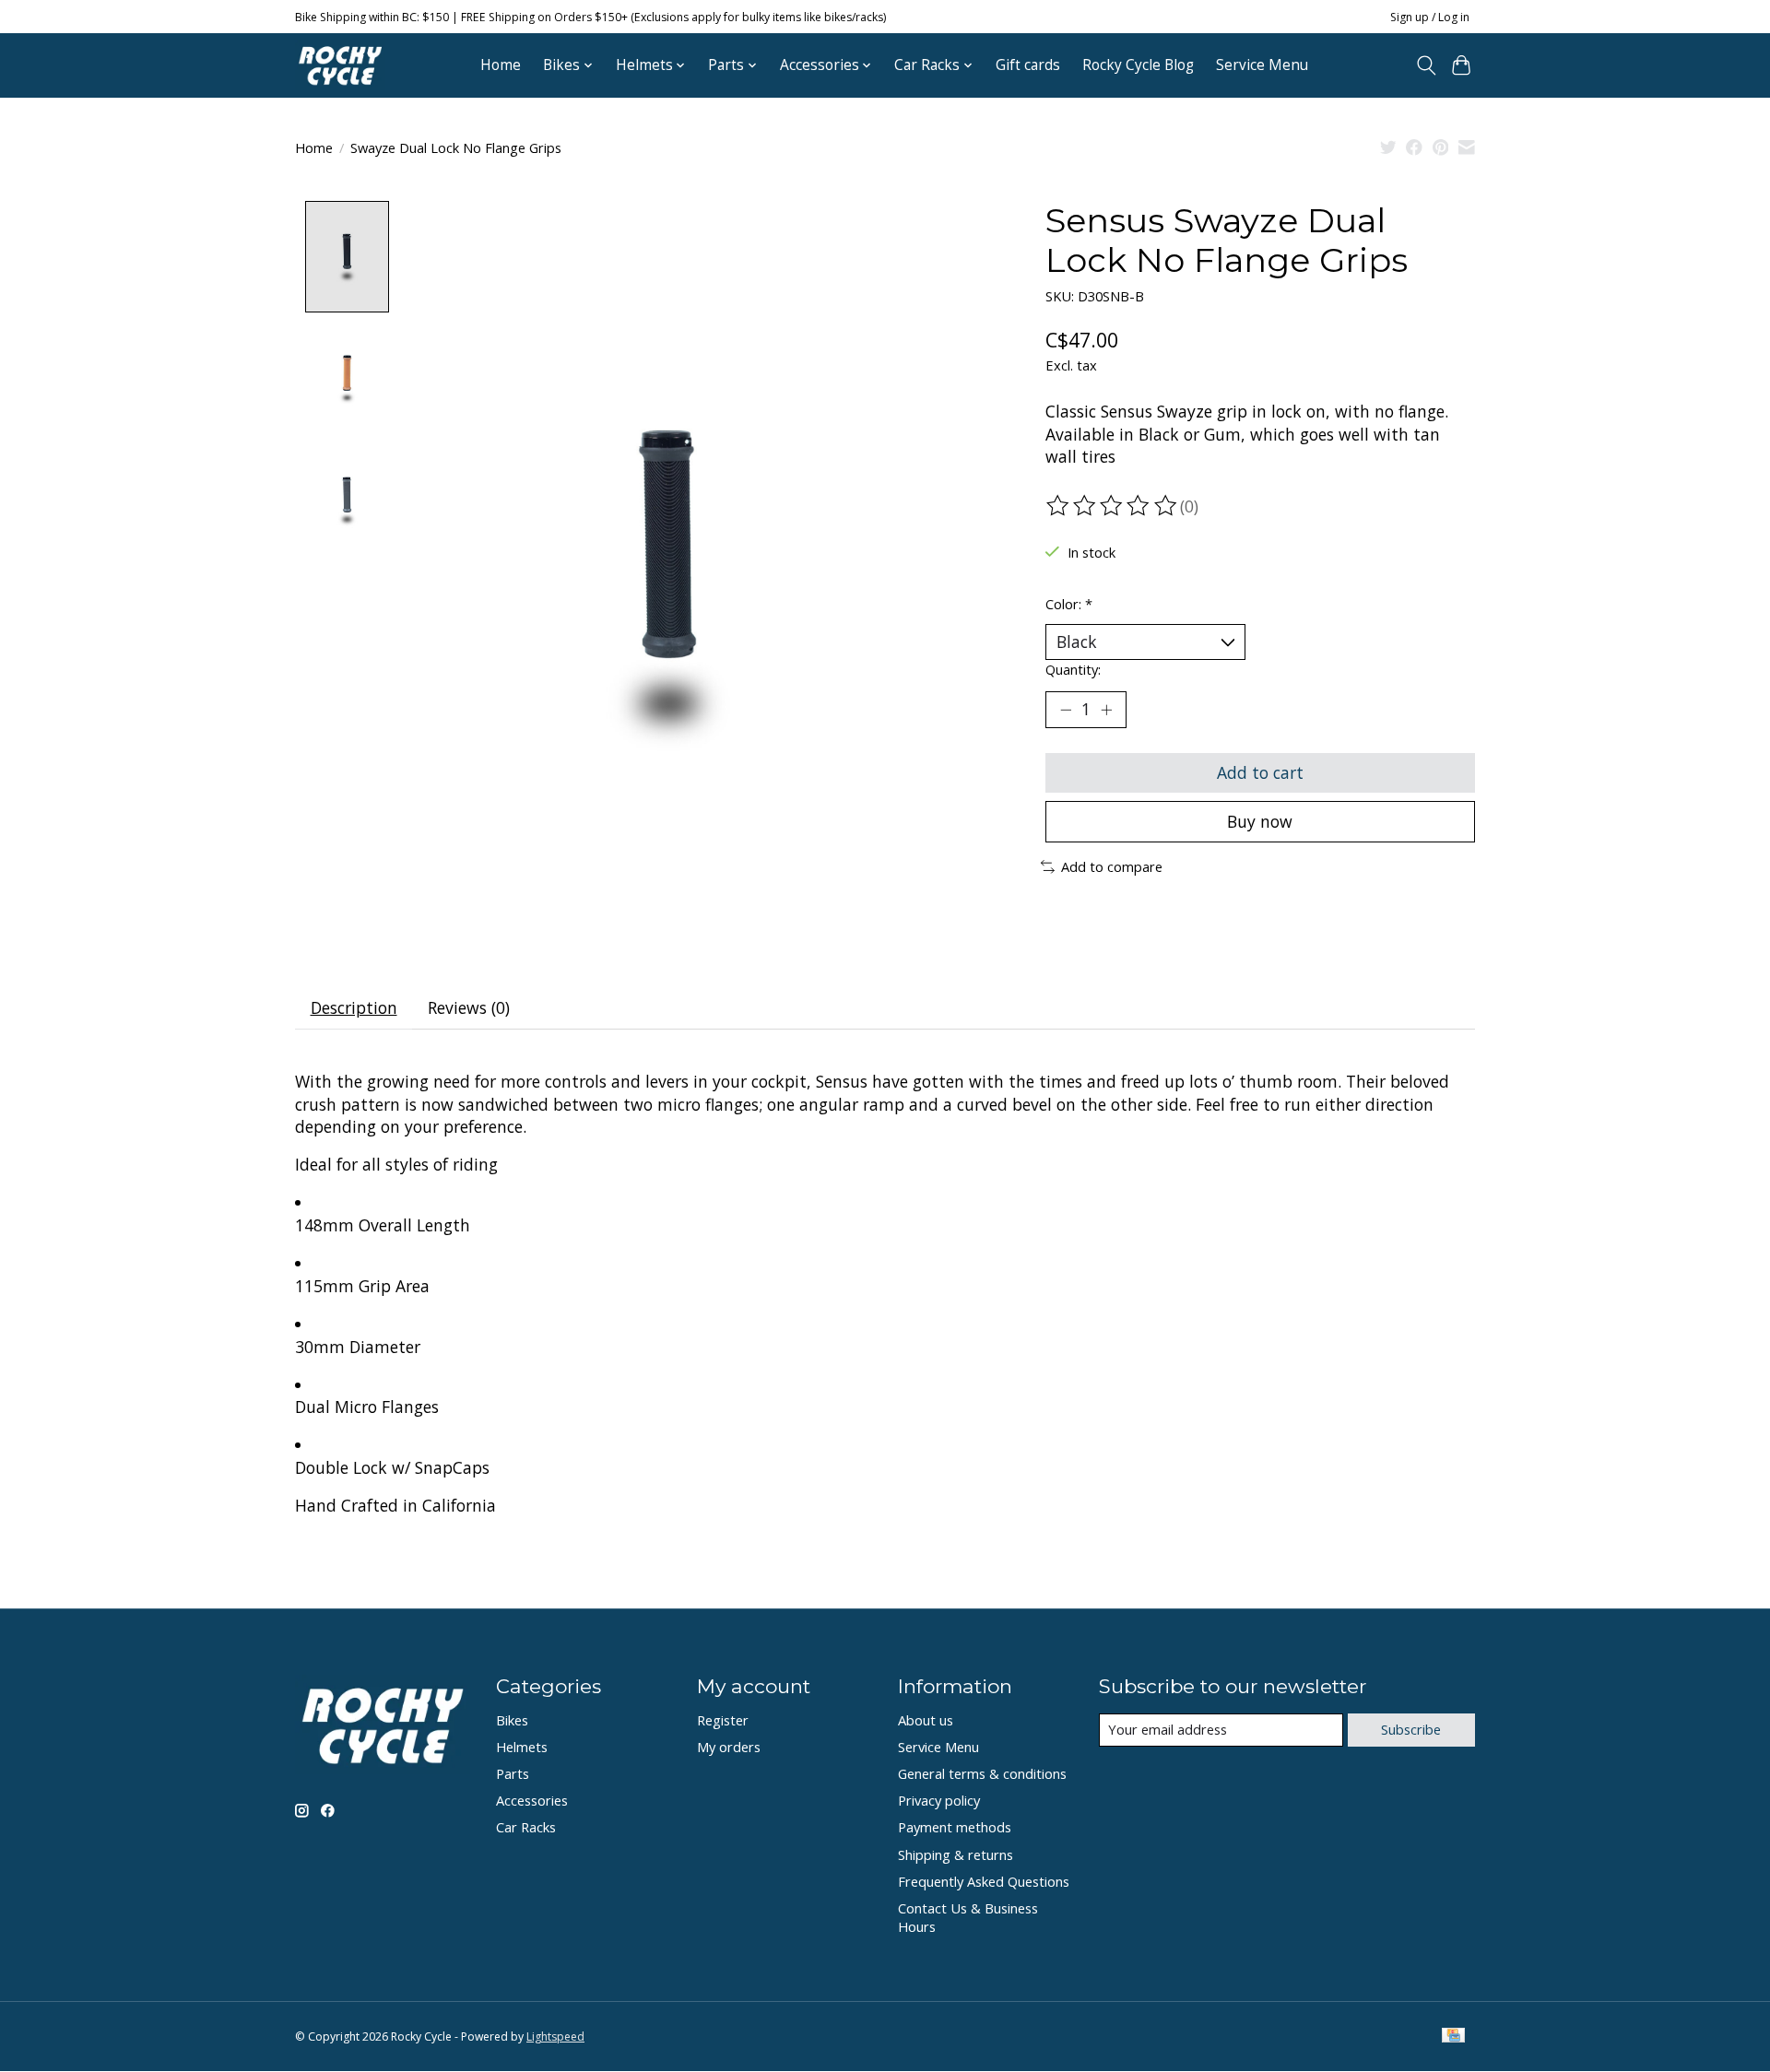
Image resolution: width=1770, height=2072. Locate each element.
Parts (513, 1773)
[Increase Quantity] (1106, 710)
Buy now (1260, 821)
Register (723, 1720)
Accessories (532, 1800)
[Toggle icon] (1426, 65)
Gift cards (1028, 65)
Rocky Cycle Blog (1138, 65)
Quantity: (1073, 669)
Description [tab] (354, 1007)
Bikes (512, 1720)
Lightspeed (555, 2037)
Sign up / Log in (1430, 17)
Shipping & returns (956, 1854)
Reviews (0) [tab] (469, 1007)
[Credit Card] (1453, 2037)
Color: (1069, 604)
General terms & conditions (982, 1773)
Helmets (522, 1747)
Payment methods (955, 1827)
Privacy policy (939, 1800)
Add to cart (1260, 772)
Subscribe (1411, 1729)
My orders (729, 1747)
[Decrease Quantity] (1066, 710)
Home (501, 65)
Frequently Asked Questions (984, 1881)
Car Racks (526, 1827)
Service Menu (1262, 65)
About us (926, 1720)
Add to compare (1112, 866)
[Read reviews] (1113, 506)
